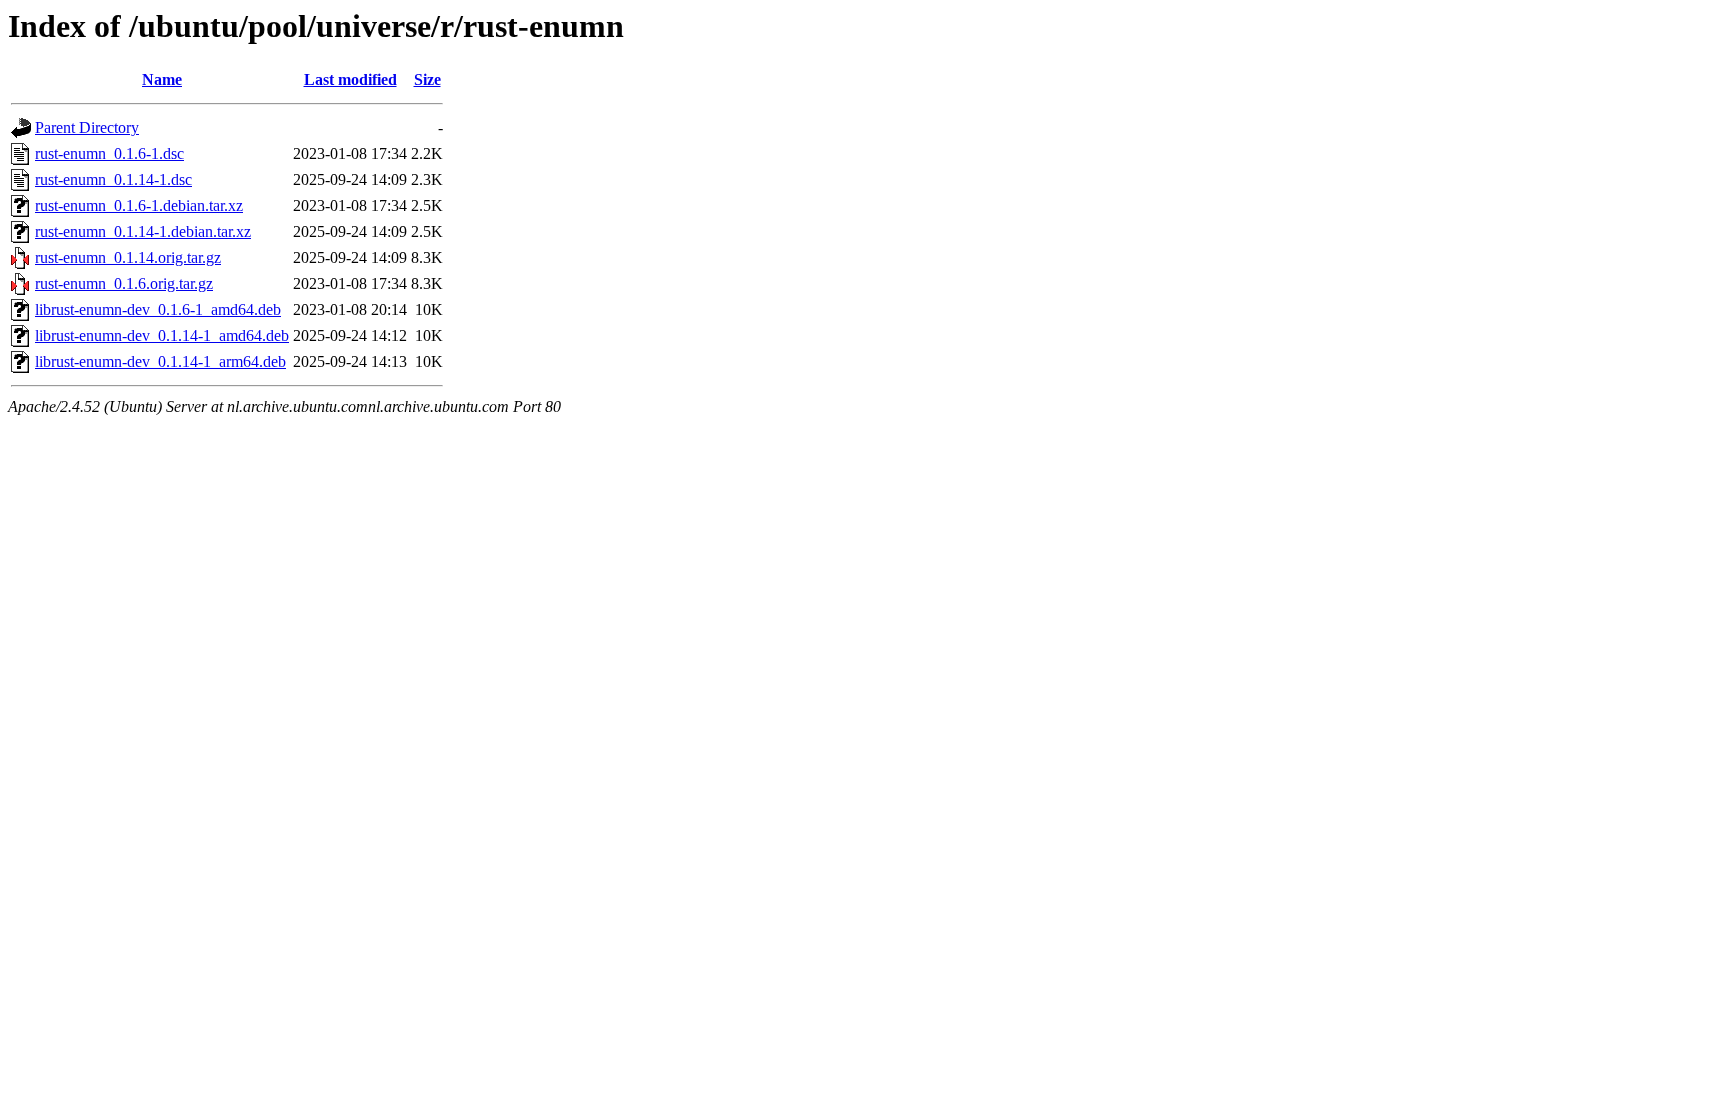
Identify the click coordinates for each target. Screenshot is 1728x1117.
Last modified (350, 79)
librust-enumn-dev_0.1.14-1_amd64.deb (162, 335)
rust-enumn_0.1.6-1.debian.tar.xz (139, 205)
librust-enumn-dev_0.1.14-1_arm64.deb (160, 361)
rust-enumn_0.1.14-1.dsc (113, 179)
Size (427, 79)
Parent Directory (87, 127)
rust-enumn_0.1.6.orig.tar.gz (124, 283)
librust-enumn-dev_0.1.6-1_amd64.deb (158, 309)
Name (162, 79)
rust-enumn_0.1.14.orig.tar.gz (128, 257)
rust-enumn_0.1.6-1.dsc (109, 153)
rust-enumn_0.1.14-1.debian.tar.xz (143, 231)
